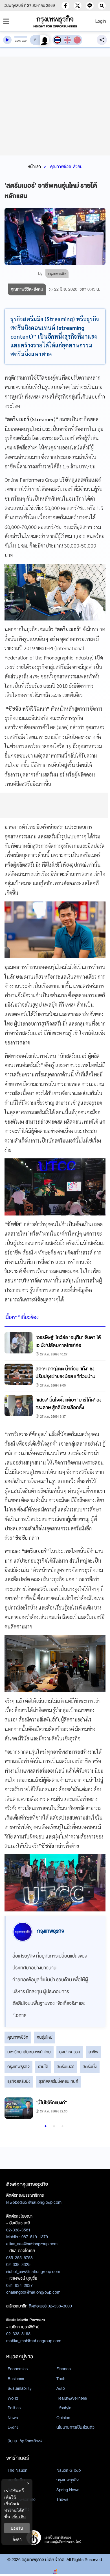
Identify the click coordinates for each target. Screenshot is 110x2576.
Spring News (68, 2490)
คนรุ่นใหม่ (45, 2037)
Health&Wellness (72, 2398)
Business (16, 2379)
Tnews (62, 2499)
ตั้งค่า (17, 2539)
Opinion (63, 2418)
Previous (12, 2110)
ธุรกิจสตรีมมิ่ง (19, 2081)
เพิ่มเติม (19, 2517)
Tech (61, 2379)
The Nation (17, 2470)
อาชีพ (93, 2052)
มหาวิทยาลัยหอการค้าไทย (29, 2052)
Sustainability (20, 2388)
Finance (64, 2369)
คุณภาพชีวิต (18, 2037)
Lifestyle (64, 2408)
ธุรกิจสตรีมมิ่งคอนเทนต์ (59, 2081)
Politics (14, 2408)
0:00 (17, 41)
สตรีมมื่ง (90, 2067)
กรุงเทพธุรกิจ (18, 2067)
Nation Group (69, 2470)
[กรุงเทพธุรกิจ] (55, 21)
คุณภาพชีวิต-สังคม (66, 166)
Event (13, 2427)
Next (95, 2110)
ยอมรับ (17, 2528)
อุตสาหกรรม (70, 2052)
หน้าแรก (34, 166)
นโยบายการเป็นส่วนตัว (75, 2427)
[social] (65, 6)
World (13, 2398)
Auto (61, 2388)
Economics (18, 2369)
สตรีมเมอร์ (65, 2067)
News (13, 2418)
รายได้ (43, 2067)
